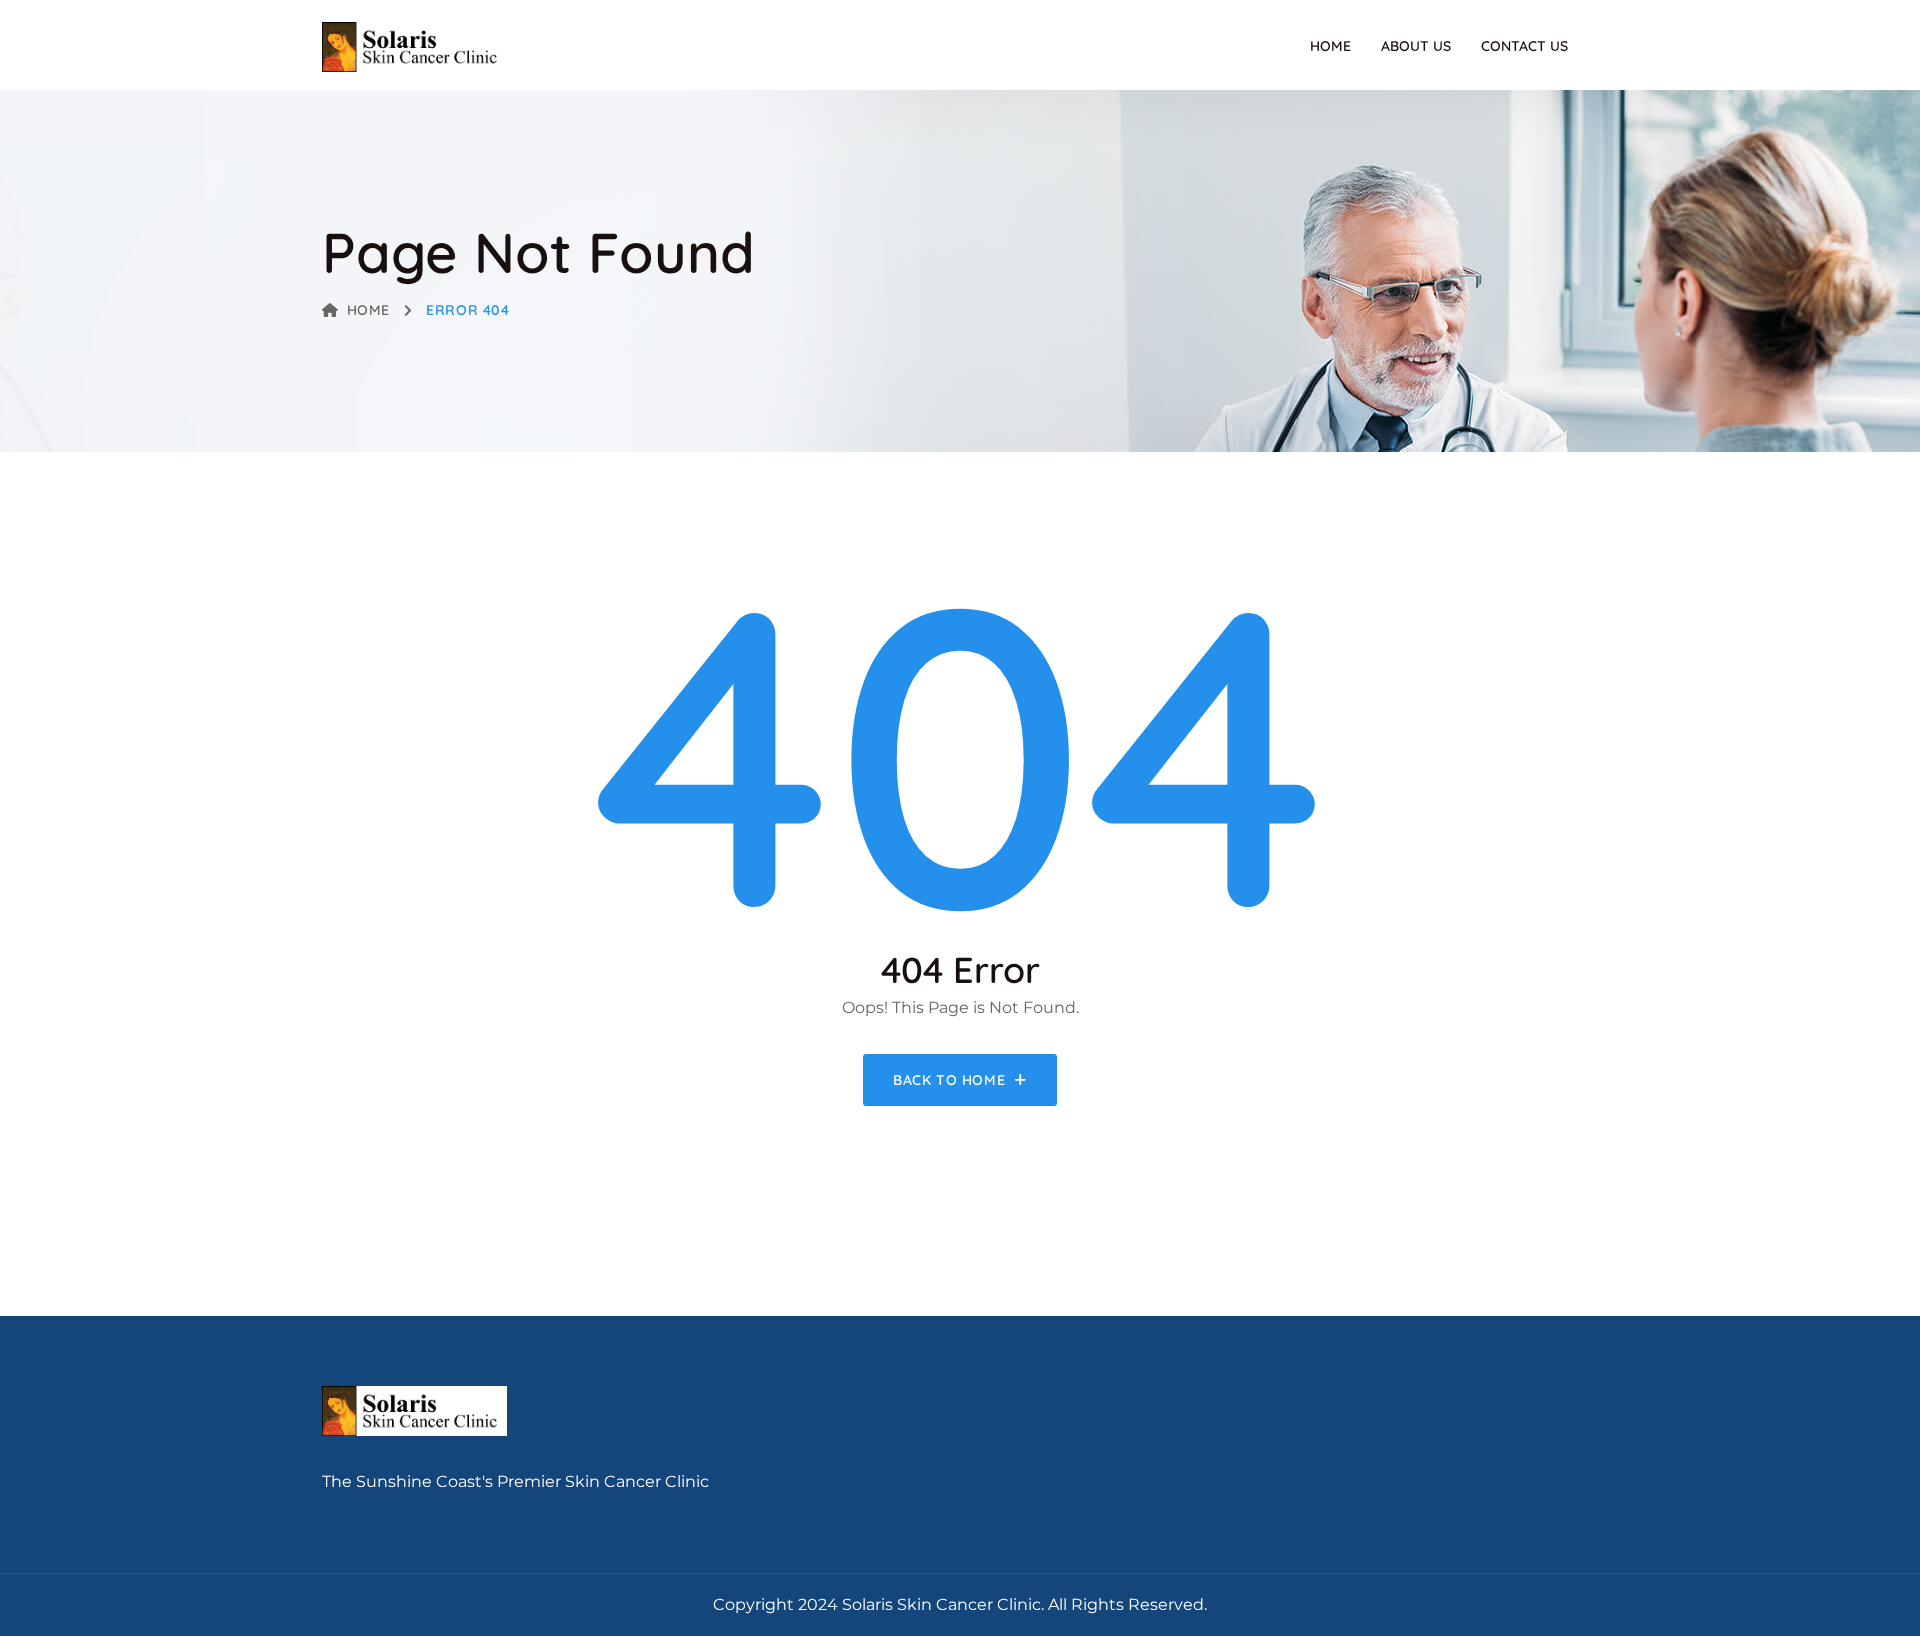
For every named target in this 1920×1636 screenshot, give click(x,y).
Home (1330, 46)
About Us (1416, 46)
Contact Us (1524, 46)
